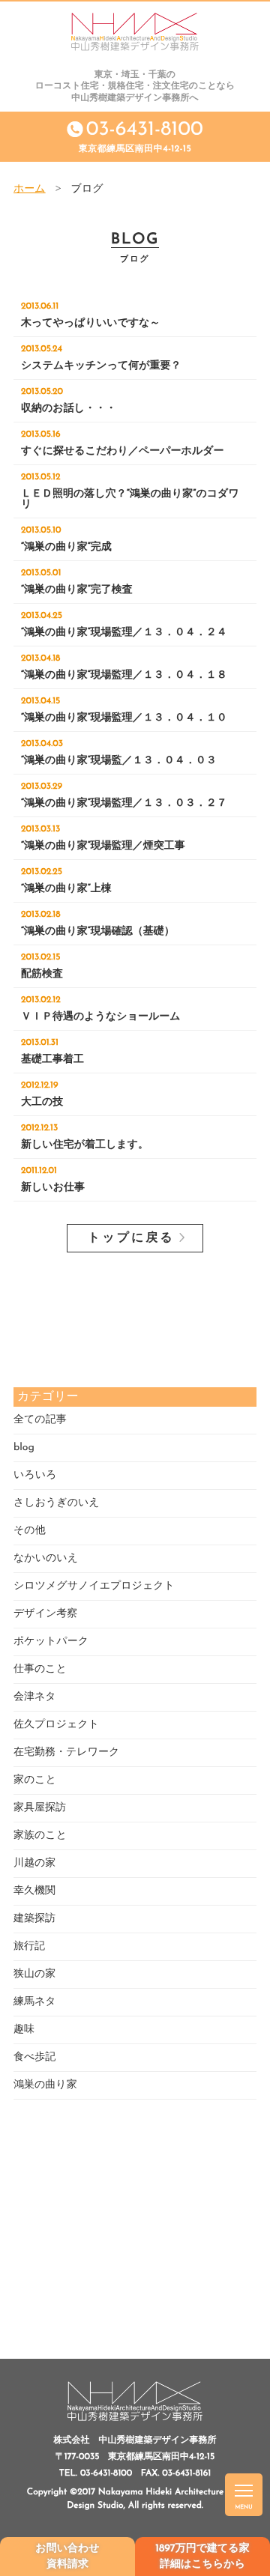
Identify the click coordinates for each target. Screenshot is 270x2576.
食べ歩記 (34, 2057)
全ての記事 (40, 1420)
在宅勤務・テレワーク (66, 1752)
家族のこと (40, 1836)
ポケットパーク (51, 1642)
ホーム (30, 189)
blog (24, 1448)
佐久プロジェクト (56, 1725)
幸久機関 (34, 1891)
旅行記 (29, 1946)
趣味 (24, 2030)
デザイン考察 (45, 1614)
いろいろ (35, 1475)
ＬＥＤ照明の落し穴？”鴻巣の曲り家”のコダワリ (130, 491)
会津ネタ (35, 1697)
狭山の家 (34, 1974)
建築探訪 (34, 1919)
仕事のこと (40, 1669)
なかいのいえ (46, 1558)
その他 (30, 1531)
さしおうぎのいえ (57, 1503)
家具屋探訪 (40, 1808)
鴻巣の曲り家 (45, 2085)
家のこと (35, 1780)
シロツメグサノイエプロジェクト (94, 1586)
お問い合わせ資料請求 (67, 2557)
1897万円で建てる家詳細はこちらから (202, 2557)
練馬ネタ (35, 2002)
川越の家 (34, 1863)
